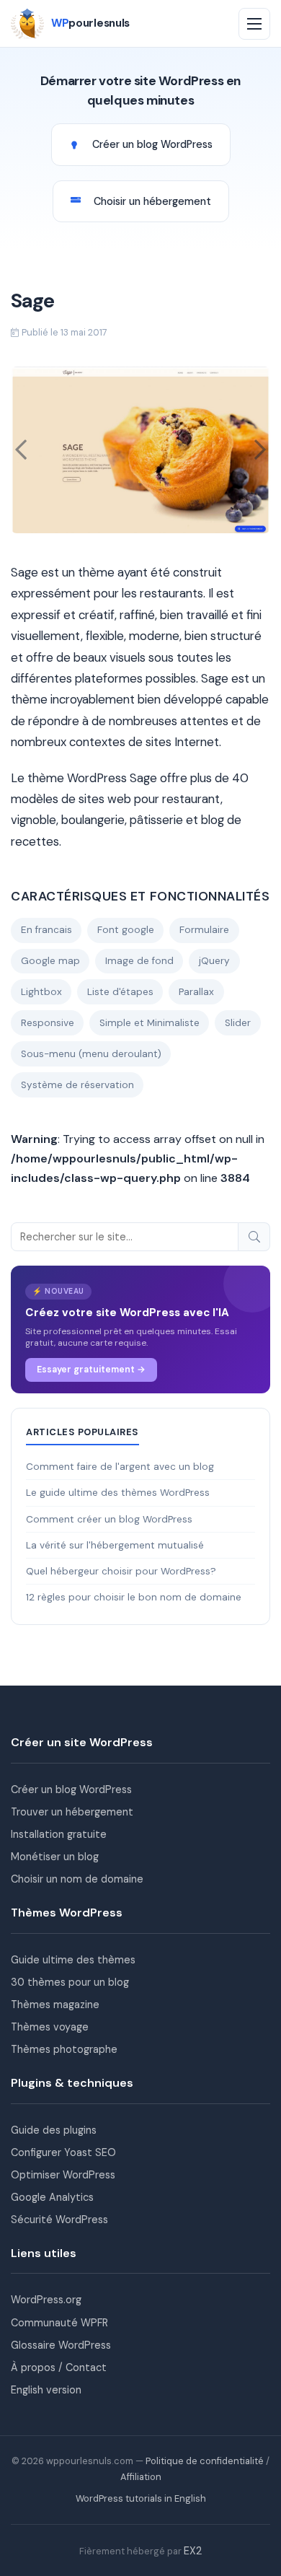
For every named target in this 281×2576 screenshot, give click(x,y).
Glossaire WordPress (61, 2345)
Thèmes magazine (55, 2005)
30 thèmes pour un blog (70, 1982)
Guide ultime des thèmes (73, 1960)
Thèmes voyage (50, 2027)
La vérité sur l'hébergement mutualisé (115, 1545)
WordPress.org (46, 2300)
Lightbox (41, 992)
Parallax (196, 992)
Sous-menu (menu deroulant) (91, 1054)
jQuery (214, 961)
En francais (46, 930)
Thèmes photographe (64, 2049)
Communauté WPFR (59, 2323)
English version (46, 2390)
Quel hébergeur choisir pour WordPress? (121, 1571)
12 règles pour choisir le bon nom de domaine (134, 1597)
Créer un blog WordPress (71, 1789)
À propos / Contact (59, 2367)
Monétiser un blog (55, 1857)
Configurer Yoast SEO (63, 2152)
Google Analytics (52, 2197)
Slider (238, 1023)
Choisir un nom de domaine (77, 1879)
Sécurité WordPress (59, 2220)
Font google (126, 930)
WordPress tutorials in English (141, 2498)
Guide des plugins (54, 2130)
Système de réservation (77, 1085)
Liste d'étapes (120, 992)
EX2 (193, 2551)
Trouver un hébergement (72, 1812)
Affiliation (141, 2477)
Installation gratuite (59, 1834)
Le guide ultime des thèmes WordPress (118, 1493)
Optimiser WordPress (63, 2175)
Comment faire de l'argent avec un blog (120, 1467)
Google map (50, 961)
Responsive (48, 1023)
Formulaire (204, 930)
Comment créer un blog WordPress (109, 1519)
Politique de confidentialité (205, 2461)
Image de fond (139, 961)
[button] (21, 450)
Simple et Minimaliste (150, 1023)
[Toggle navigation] (254, 24)
